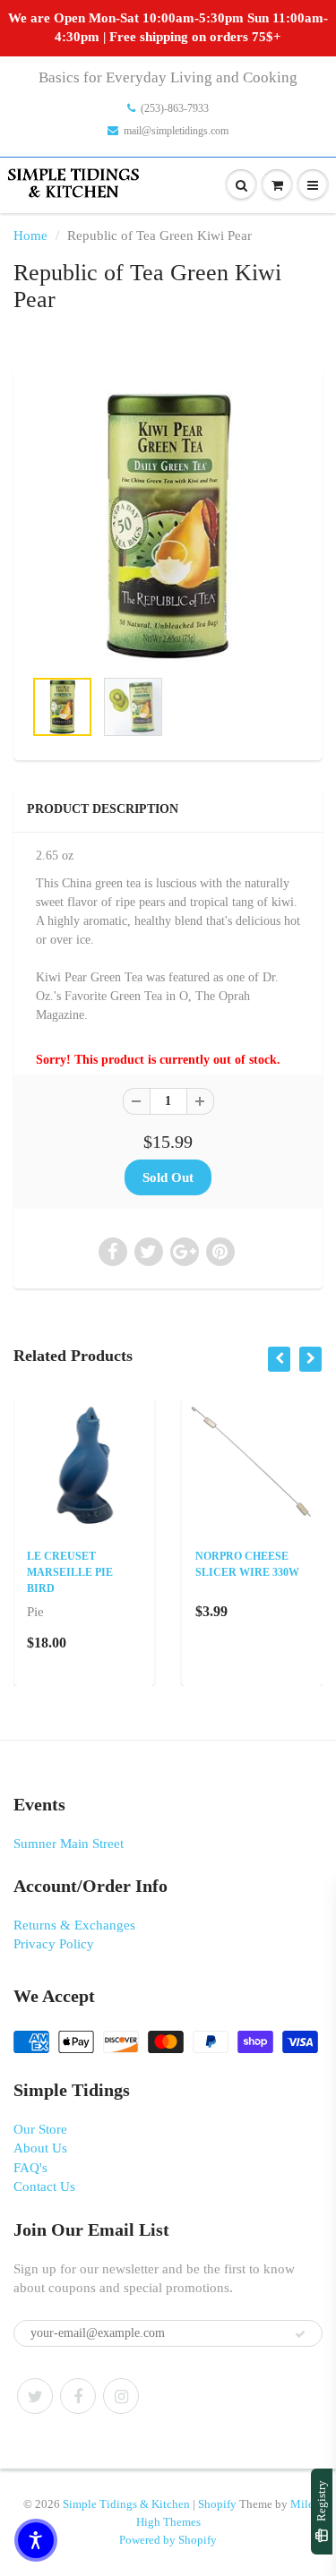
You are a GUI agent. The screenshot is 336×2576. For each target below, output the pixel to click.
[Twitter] (35, 2396)
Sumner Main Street (69, 1844)
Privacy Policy (54, 1944)
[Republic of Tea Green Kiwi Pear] (168, 526)
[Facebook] (78, 2396)
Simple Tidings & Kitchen (126, 2504)
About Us (40, 2148)
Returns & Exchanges (74, 1925)
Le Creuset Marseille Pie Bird (70, 1572)
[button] (36, 2540)
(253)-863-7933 (175, 108)
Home (30, 235)
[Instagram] (121, 2396)
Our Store (40, 2129)
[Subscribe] (300, 2334)
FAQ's (30, 2168)
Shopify (217, 2504)
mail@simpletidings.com (176, 131)
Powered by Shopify (168, 2540)
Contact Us (44, 2187)
